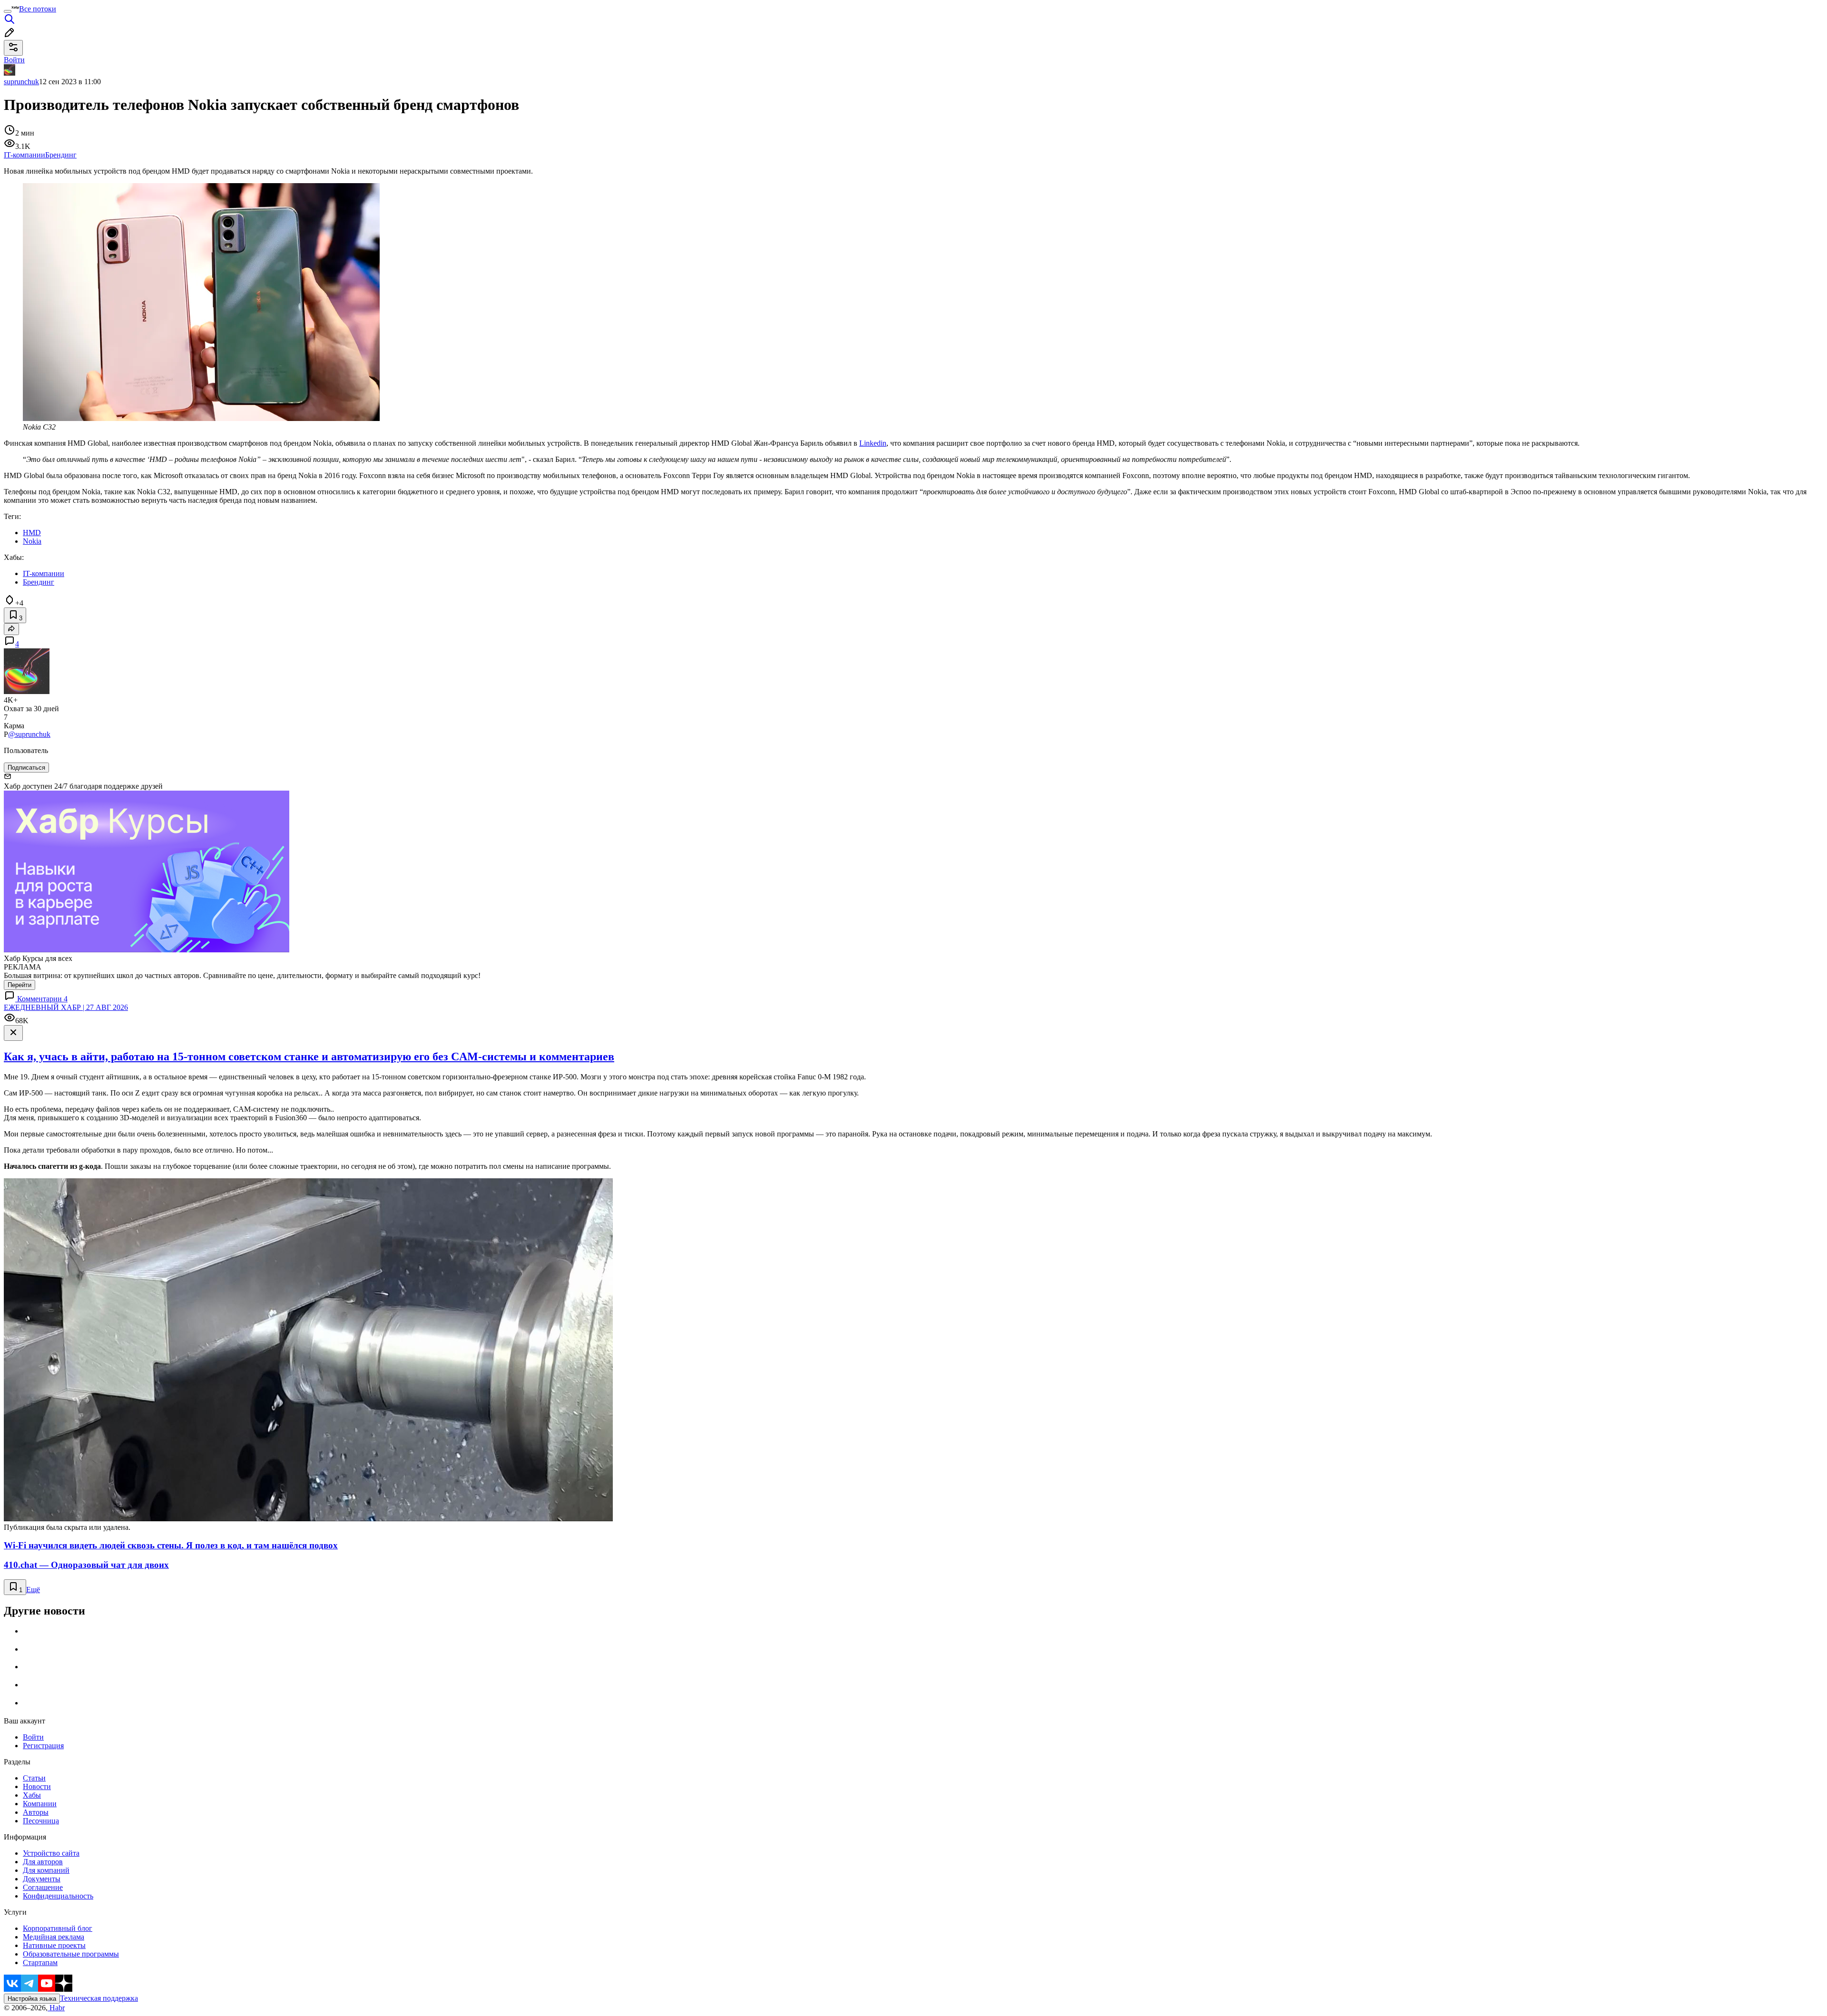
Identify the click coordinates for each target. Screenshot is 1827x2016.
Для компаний (46, 1870)
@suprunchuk (29, 734)
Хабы (32, 1795)
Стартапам (40, 1962)
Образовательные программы (71, 1954)
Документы (42, 1879)
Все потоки (38, 9)
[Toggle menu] (8, 11)
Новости (37, 1786)
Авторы (36, 1812)
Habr (56, 2008)
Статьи (34, 1778)
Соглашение (43, 1887)
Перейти (20, 985)
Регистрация (43, 1746)
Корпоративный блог (58, 1928)
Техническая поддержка (99, 1998)
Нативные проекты (54, 1945)
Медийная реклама (54, 1937)
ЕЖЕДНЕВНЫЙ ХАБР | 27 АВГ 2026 (66, 1007)
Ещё (33, 1590)
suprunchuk (21, 82)
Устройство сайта (51, 1853)
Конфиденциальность (58, 1896)
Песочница (41, 1821)
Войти (33, 1737)
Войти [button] (14, 60)
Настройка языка (32, 1999)
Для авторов (43, 1862)
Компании (40, 1804)
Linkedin (873, 443)
